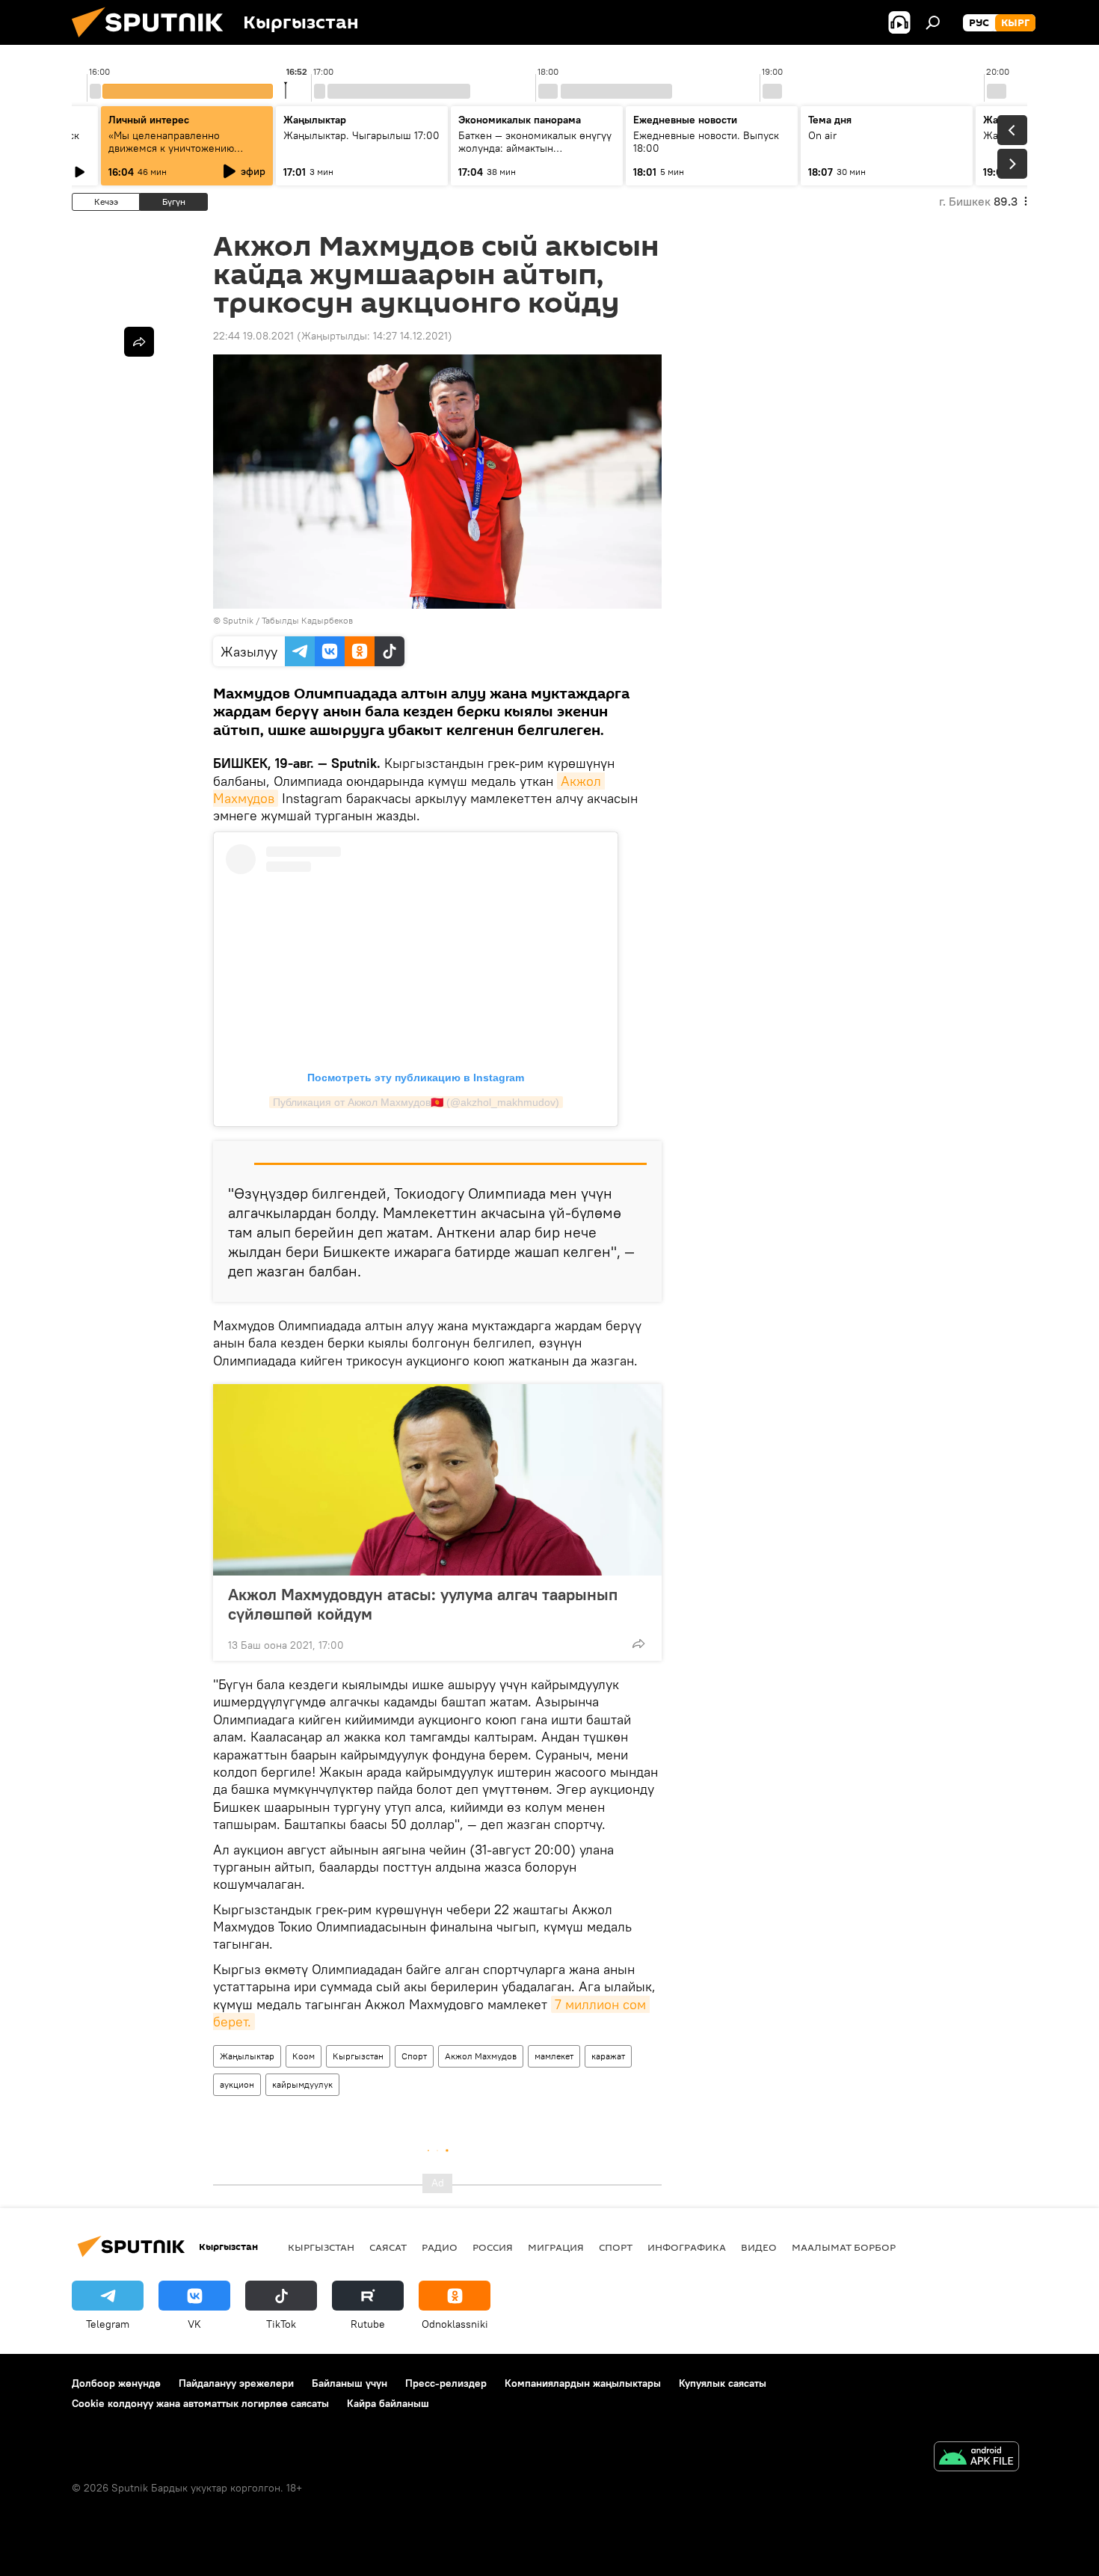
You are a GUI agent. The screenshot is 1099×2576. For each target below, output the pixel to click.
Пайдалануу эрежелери (236, 2383)
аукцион (237, 2084)
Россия (493, 2247)
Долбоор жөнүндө (116, 2383)
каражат (608, 2056)
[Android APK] (976, 2458)
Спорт (414, 2056)
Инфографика (687, 2247)
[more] (638, 1644)
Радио (440, 2247)
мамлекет (554, 2056)
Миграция (556, 2247)
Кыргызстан (358, 2056)
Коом (304, 2056)
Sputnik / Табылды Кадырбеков (288, 620)
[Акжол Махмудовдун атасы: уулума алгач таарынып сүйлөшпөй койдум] (437, 1480)
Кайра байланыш (388, 2403)
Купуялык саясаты (723, 2383)
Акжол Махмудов (481, 2056)
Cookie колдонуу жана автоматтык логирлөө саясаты (200, 2403)
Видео (759, 2247)
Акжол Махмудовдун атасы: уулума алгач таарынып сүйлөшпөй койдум (423, 1604)
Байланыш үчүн (350, 2383)
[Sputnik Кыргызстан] (153, 41)
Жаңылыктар (247, 2056)
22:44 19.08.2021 (253, 336)
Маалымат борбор (844, 2247)
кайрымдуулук (302, 2084)
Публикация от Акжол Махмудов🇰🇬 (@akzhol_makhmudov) (416, 1102)
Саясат (388, 2247)
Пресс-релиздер (446, 2383)
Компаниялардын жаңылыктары (583, 2383)
